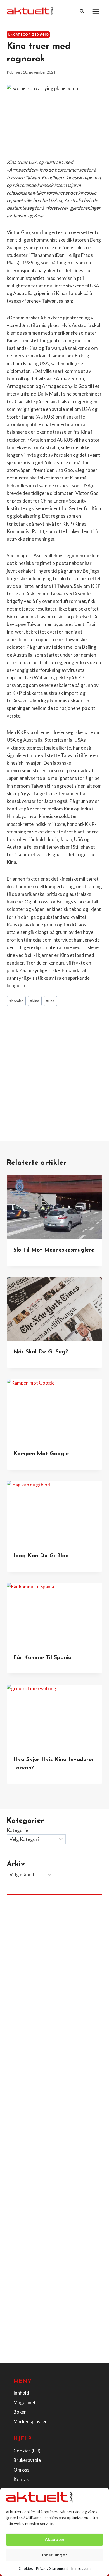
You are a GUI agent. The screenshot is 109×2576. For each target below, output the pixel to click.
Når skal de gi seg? (41, 1352)
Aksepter (55, 2539)
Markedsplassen (30, 2421)
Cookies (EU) (27, 2451)
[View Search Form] (82, 11)
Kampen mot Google (41, 1454)
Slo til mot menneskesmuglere (54, 1250)
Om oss (21, 2470)
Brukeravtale (27, 2460)
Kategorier (18, 1830)
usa (50, 1001)
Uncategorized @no (28, 34)
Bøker (20, 2412)
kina (35, 1001)
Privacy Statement (52, 2568)
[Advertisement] (54, 1067)
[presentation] (54, 1207)
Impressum (81, 2568)
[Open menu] (96, 11)
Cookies (26, 2568)
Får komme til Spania (42, 1658)
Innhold (21, 2393)
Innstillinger (55, 2555)
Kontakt (22, 2479)
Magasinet (25, 2402)
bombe (16, 1001)
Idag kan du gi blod (41, 1556)
